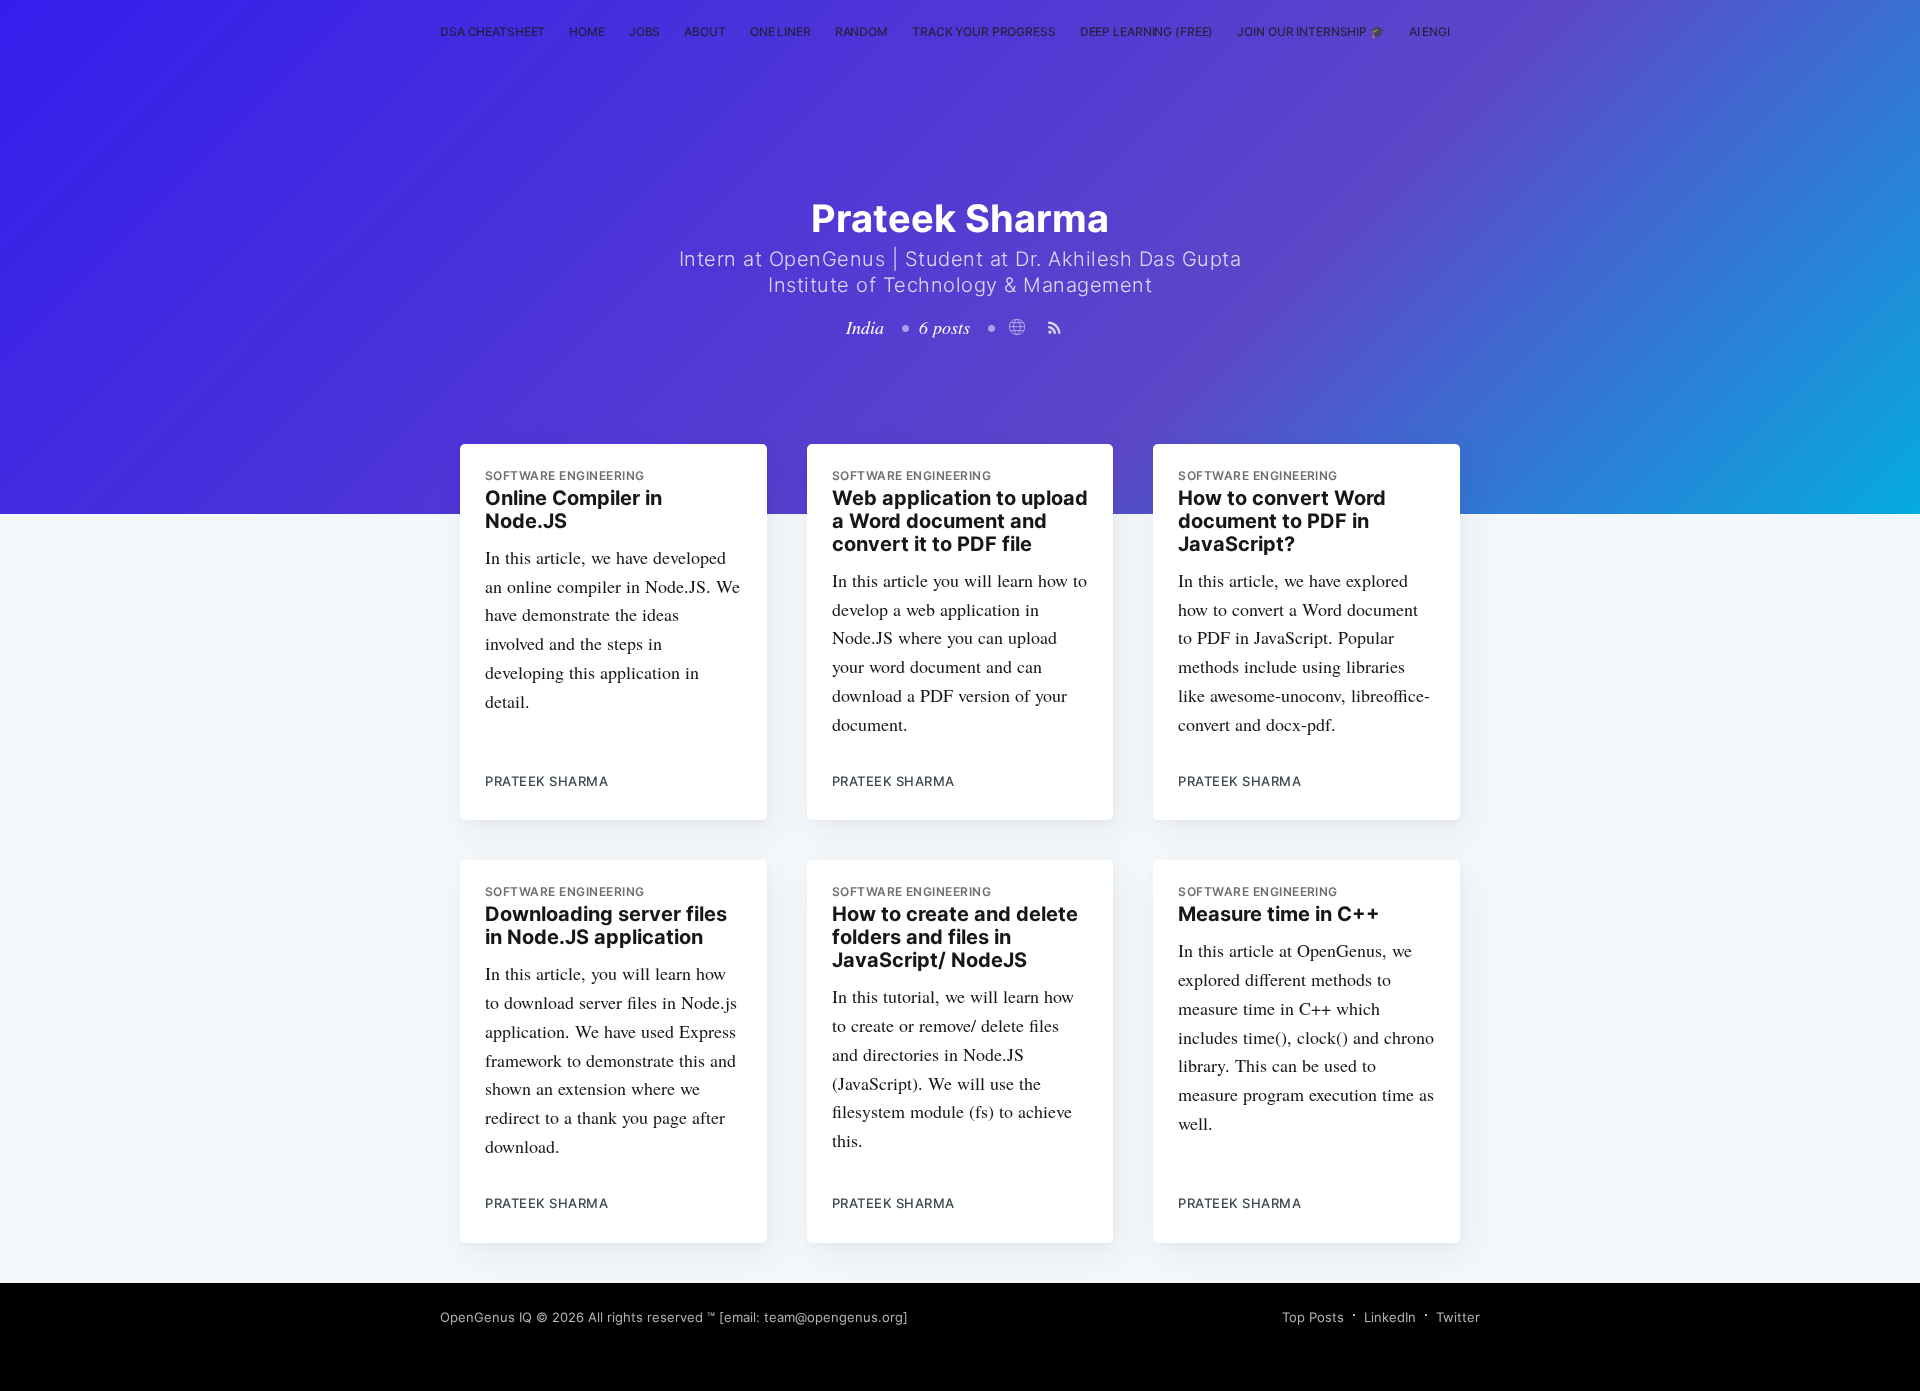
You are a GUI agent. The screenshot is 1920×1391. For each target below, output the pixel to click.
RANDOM (861, 31)
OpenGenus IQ (486, 1317)
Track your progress (984, 31)
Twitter (1458, 1317)
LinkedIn (1390, 1317)
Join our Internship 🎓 (1310, 31)
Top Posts (1313, 1317)
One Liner (780, 31)
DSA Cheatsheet (492, 31)
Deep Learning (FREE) (1147, 31)
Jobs (645, 31)
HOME (587, 31)
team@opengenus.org (833, 1317)
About (704, 31)
